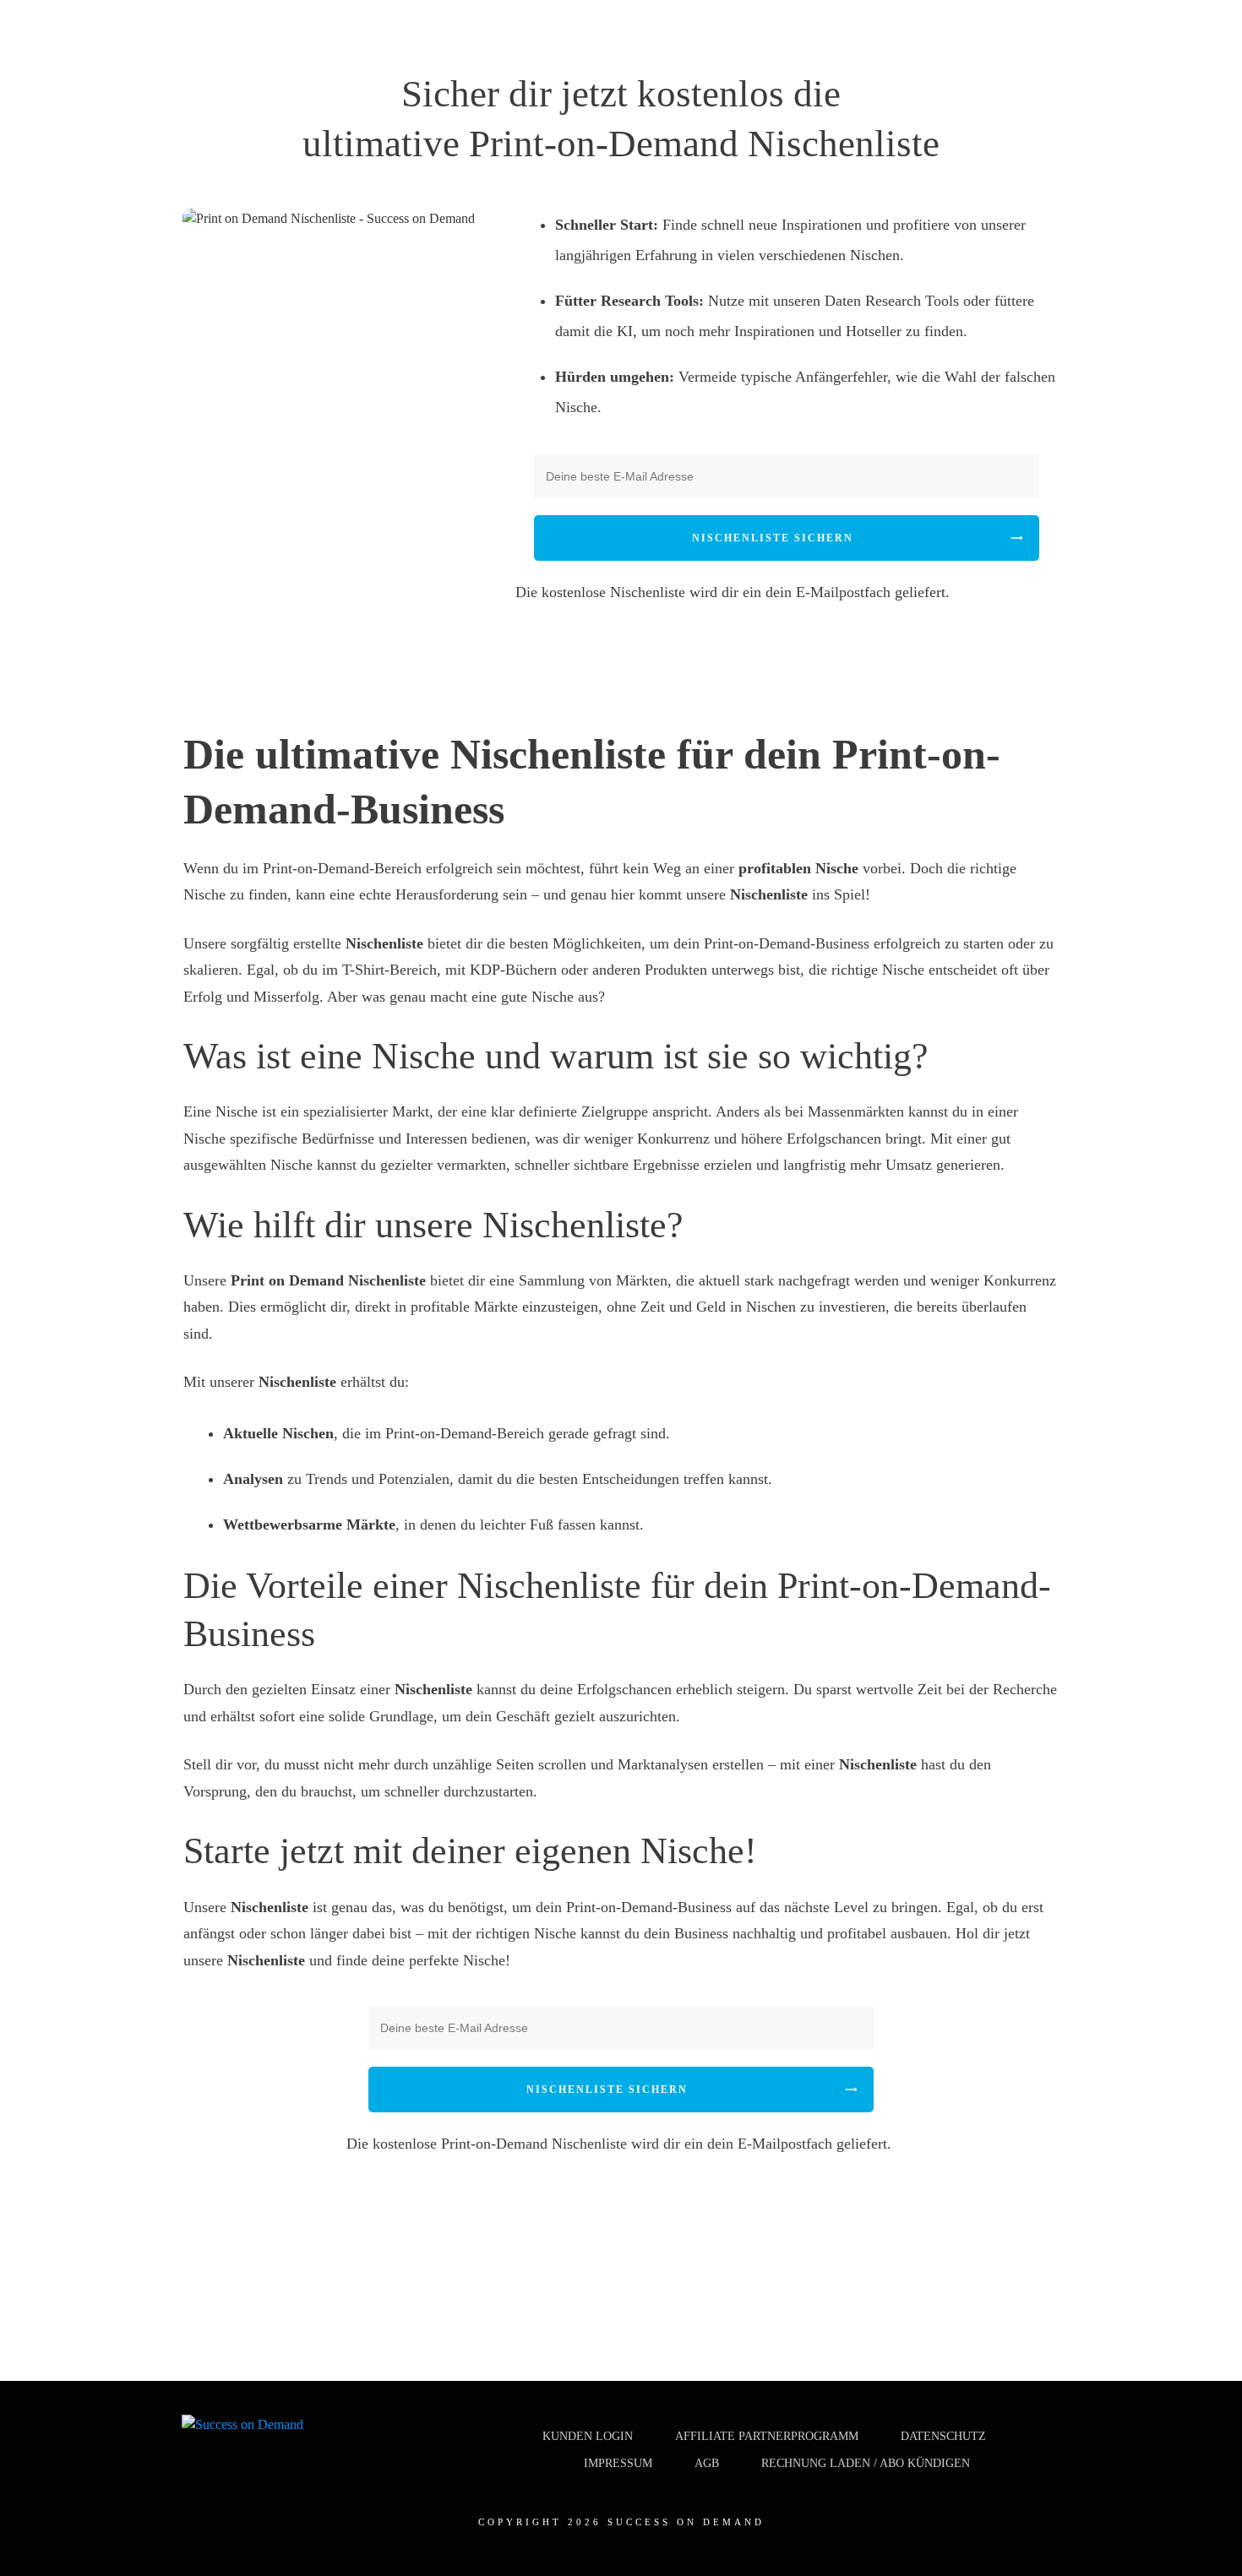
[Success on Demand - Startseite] (245, 2433)
